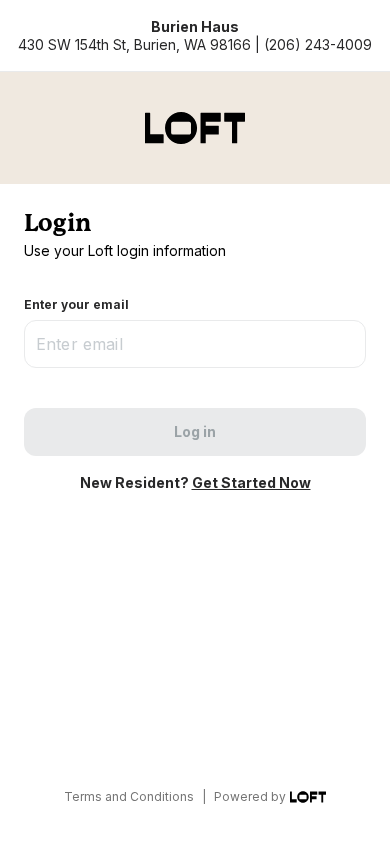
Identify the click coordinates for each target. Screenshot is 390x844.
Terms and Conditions (129, 796)
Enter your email (76, 304)
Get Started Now (251, 482)
